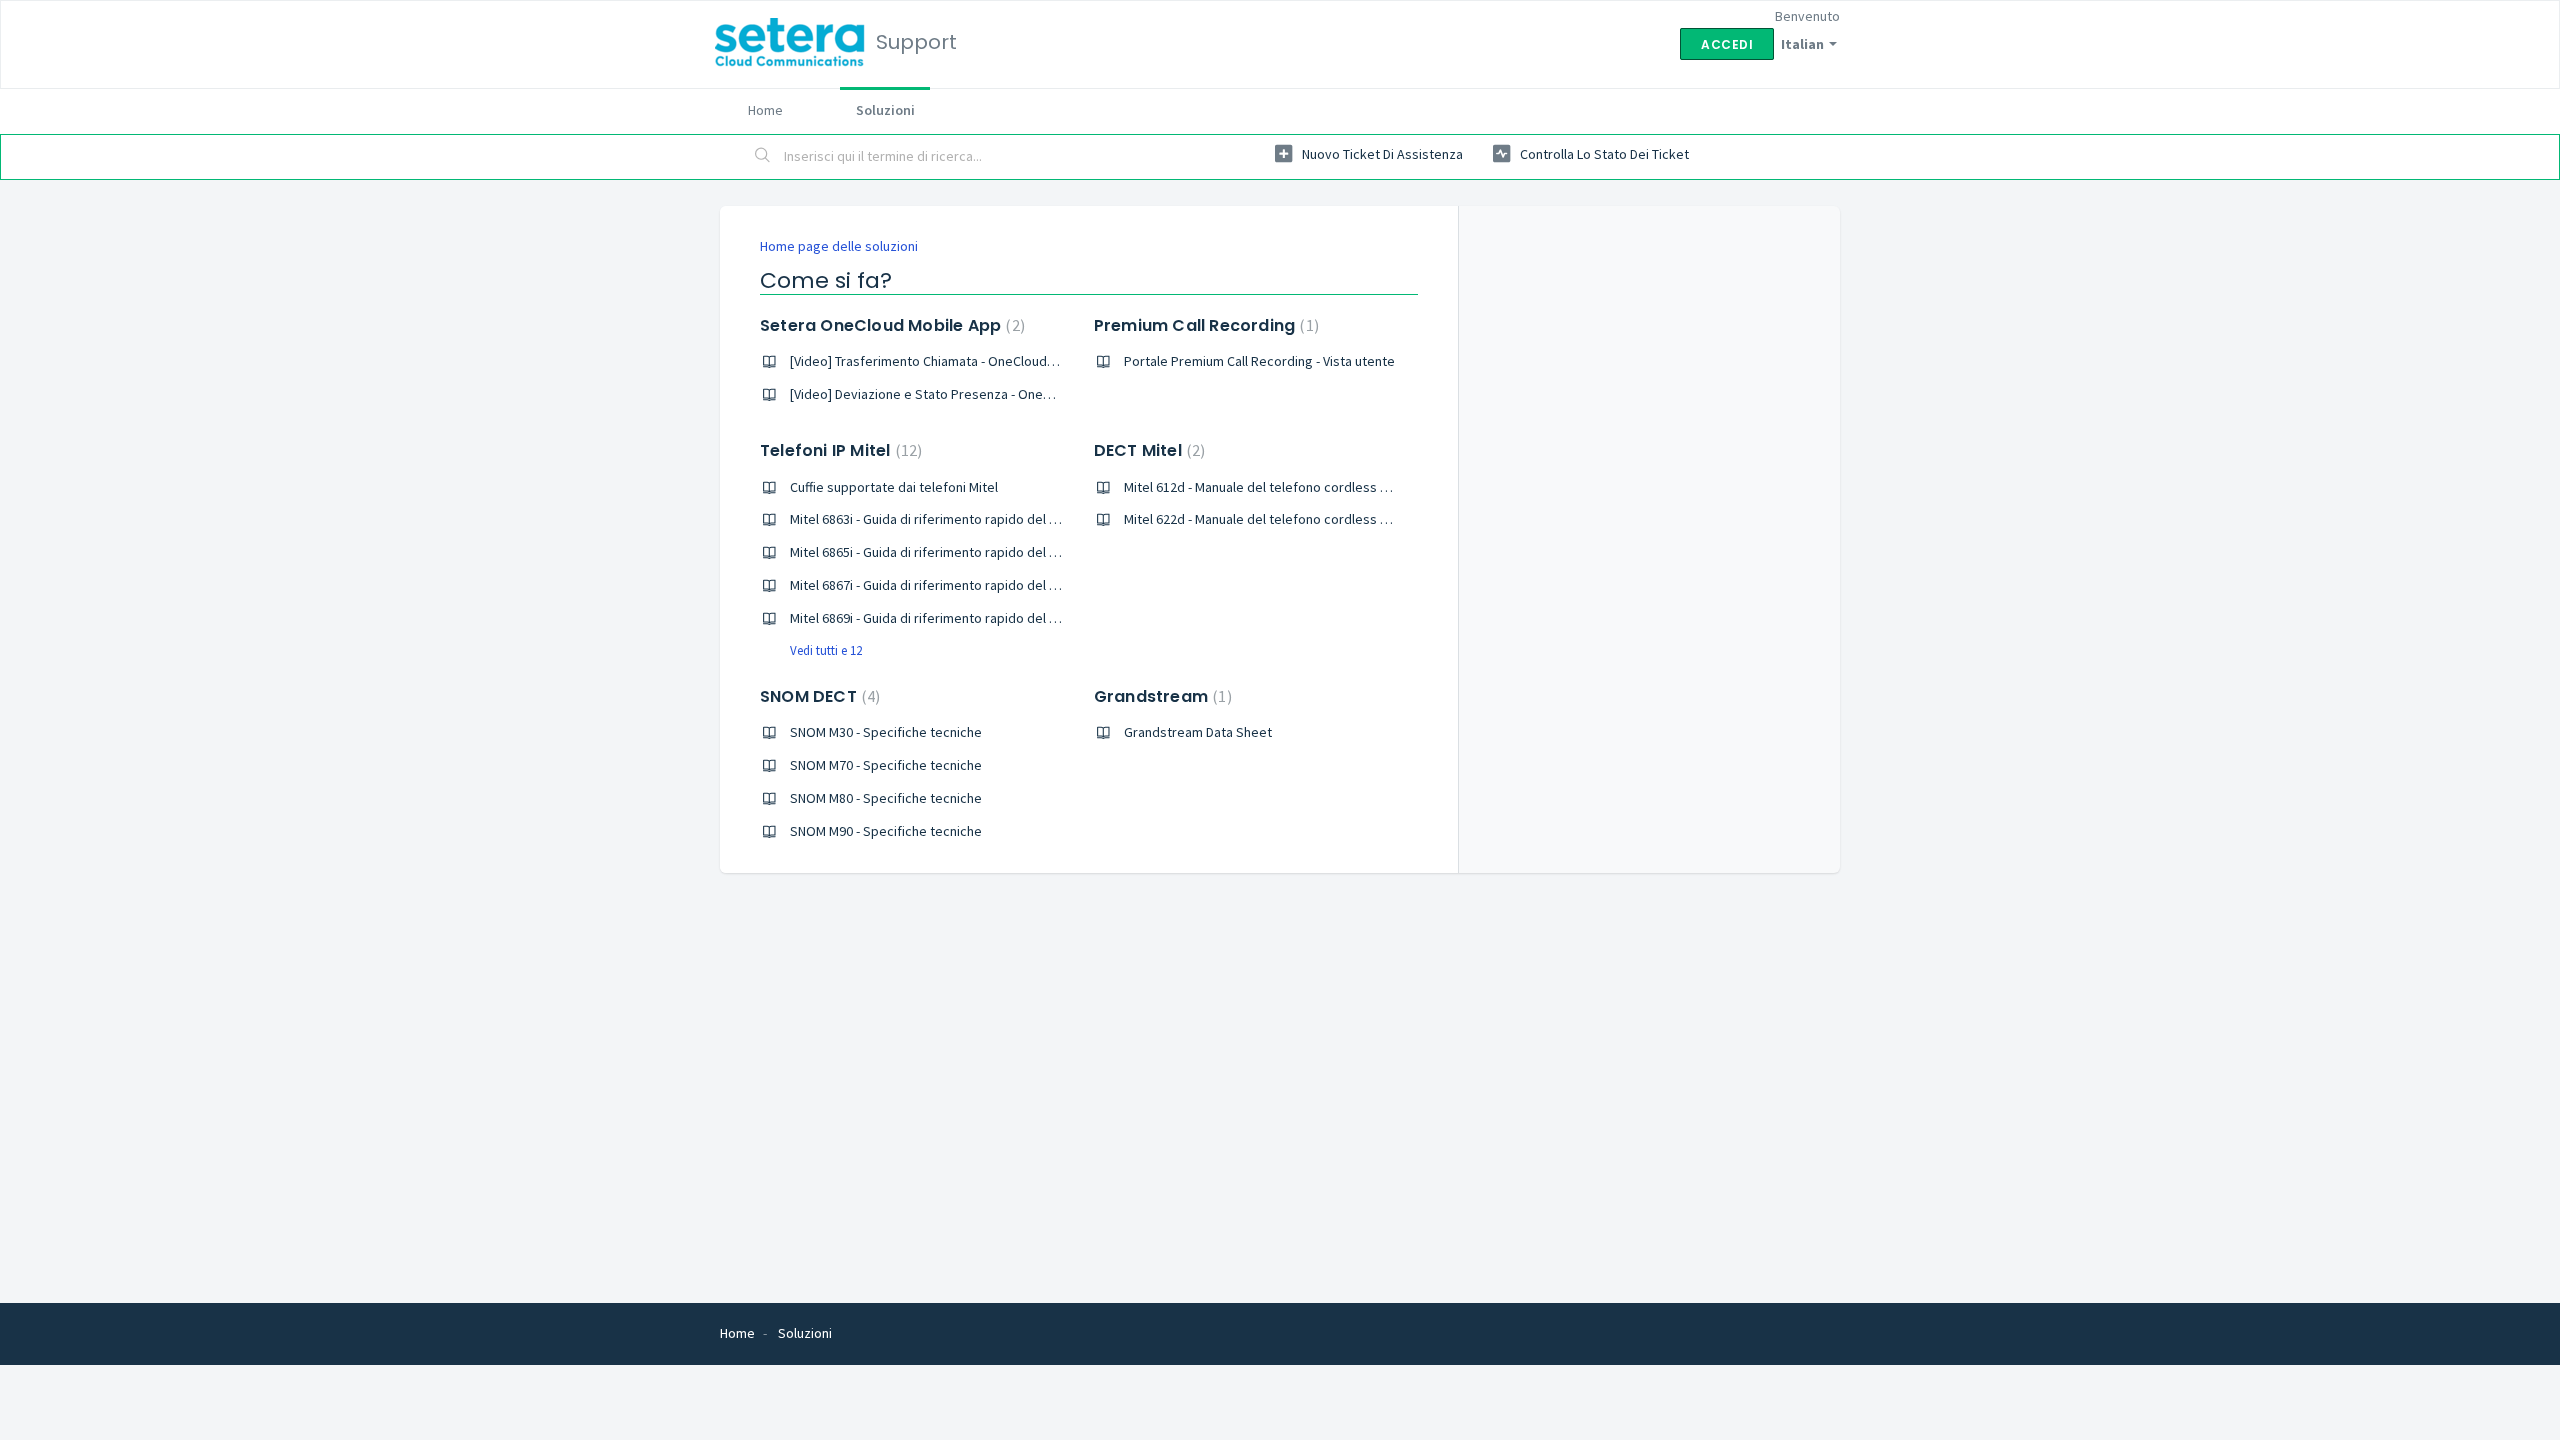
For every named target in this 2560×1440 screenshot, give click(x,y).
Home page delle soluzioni (839, 246)
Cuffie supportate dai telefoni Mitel (894, 487)
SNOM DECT (817, 696)
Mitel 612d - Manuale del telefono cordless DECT (1267, 487)
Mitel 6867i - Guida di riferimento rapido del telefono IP (952, 585)
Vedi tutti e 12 (826, 650)
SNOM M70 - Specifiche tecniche (886, 765)
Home (765, 110)
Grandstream (1160, 696)
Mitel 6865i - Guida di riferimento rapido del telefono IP (952, 552)
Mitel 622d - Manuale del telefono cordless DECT (1267, 519)
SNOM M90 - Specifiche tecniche (886, 831)
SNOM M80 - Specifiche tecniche (886, 798)
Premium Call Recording (1204, 325)
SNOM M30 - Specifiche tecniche (886, 732)
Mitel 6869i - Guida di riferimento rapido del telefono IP (952, 618)
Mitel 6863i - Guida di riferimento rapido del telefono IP (952, 519)
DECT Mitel (1147, 450)
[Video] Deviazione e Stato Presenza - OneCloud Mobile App (968, 394)
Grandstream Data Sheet (1198, 732)
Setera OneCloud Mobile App (890, 325)
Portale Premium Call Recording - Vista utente (1259, 361)
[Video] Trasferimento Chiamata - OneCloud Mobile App (953, 361)
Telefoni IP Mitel (838, 450)
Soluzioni (885, 110)
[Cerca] (763, 157)
